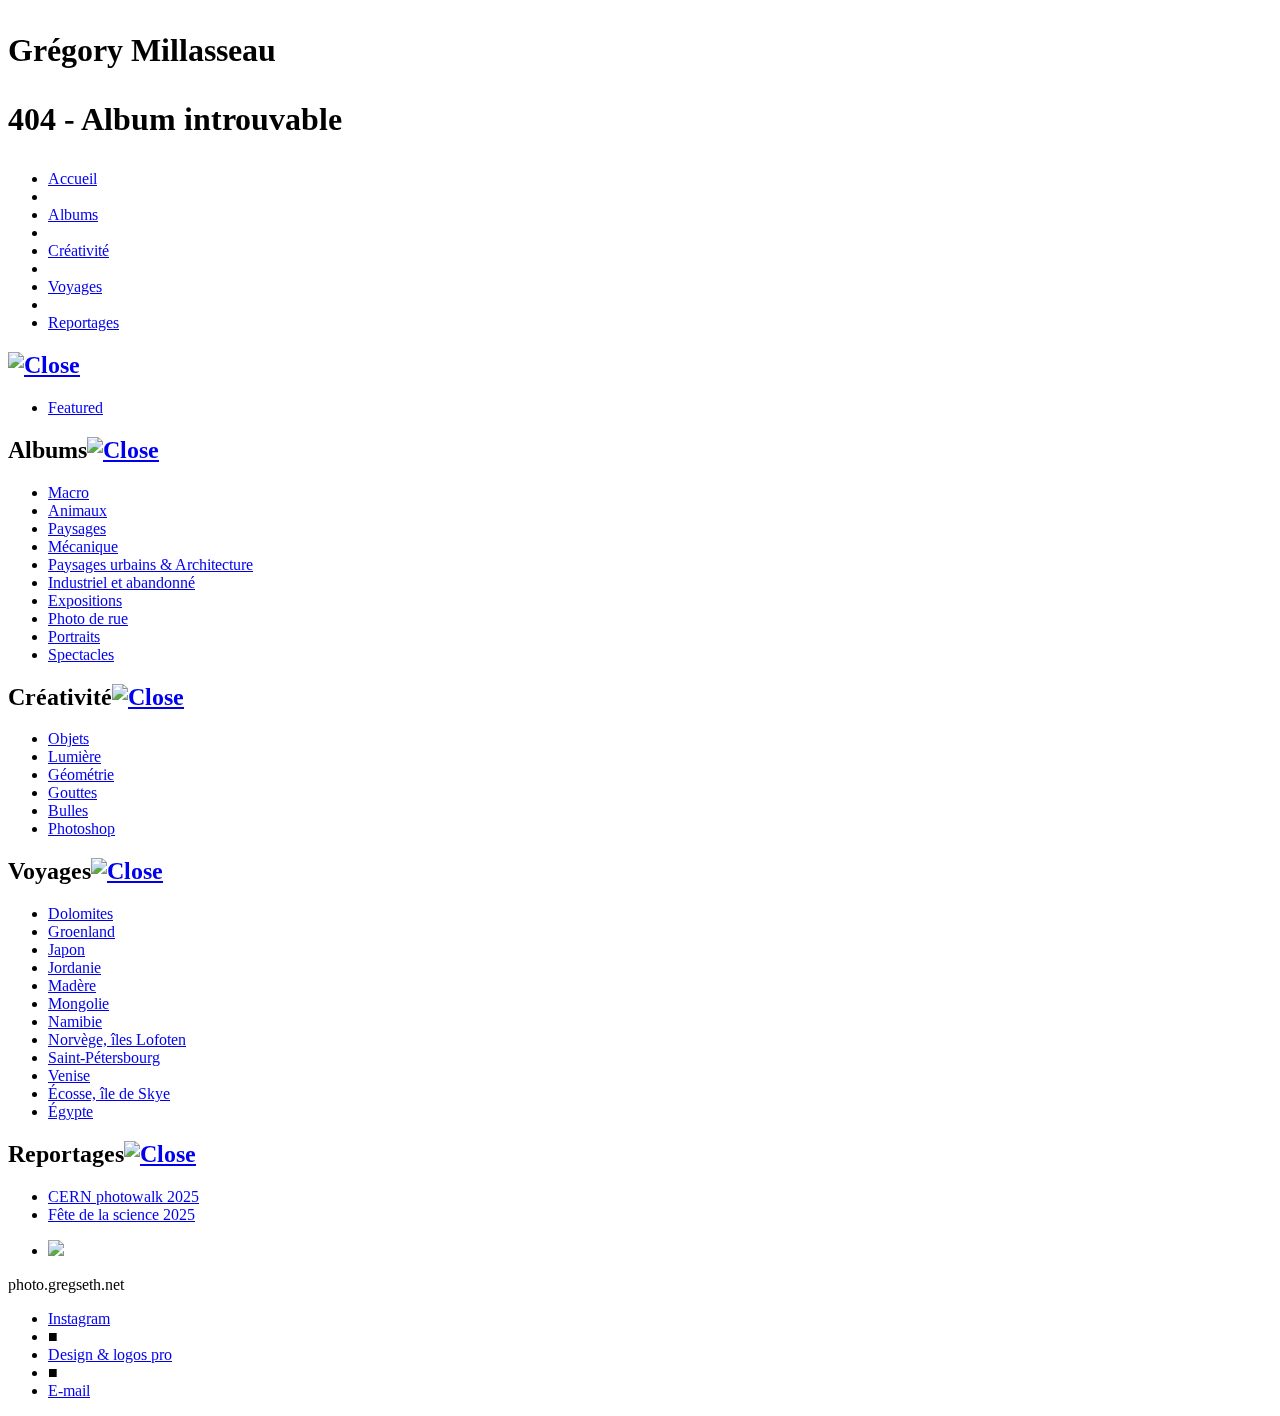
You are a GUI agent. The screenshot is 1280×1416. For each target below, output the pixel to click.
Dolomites (80, 913)
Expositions (85, 600)
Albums (73, 214)
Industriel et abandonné (121, 582)
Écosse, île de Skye (109, 1093)
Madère (72, 985)
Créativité (78, 250)
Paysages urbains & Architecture (150, 564)
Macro (68, 492)
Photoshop (81, 828)
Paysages (77, 528)
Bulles (68, 810)
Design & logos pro (110, 1354)
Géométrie (81, 774)
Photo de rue (88, 618)
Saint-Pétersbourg (104, 1057)
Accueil (72, 178)
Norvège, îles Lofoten (117, 1039)
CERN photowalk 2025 (123, 1196)
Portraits (74, 636)
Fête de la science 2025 (121, 1214)
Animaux (77, 510)
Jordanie (74, 967)
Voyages (75, 286)
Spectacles (81, 654)
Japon (66, 949)
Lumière (74, 756)
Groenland (81, 931)
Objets (68, 738)
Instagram (79, 1318)
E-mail (69, 1390)
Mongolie (78, 1003)
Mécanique (83, 546)
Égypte (70, 1111)
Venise (69, 1075)
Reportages (83, 322)
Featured (75, 407)
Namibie (75, 1021)
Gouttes (72, 792)
